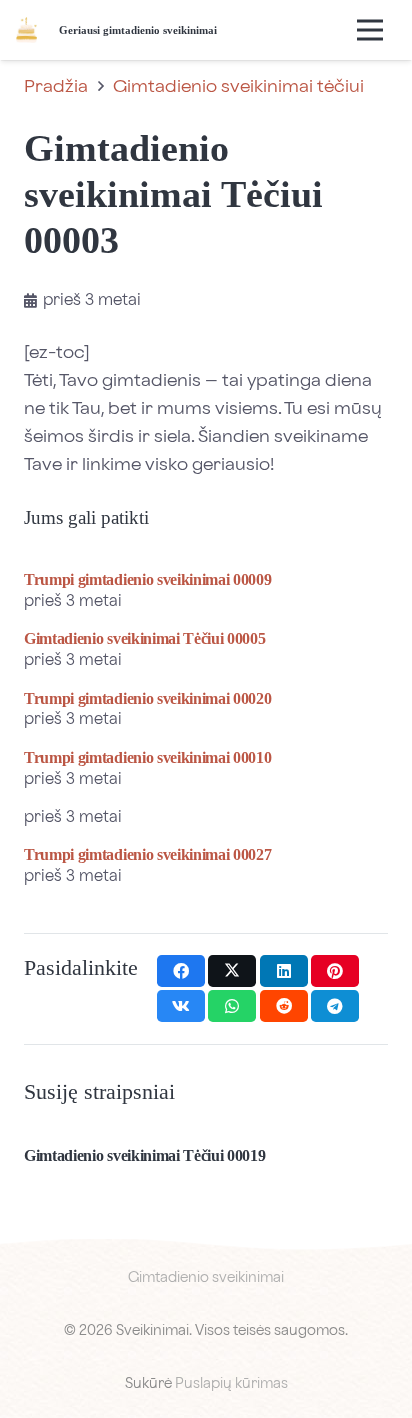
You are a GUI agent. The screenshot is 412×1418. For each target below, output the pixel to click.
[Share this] (181, 971)
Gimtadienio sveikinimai (206, 1278)
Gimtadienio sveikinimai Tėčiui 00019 (144, 1155)
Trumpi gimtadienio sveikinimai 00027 (147, 854)
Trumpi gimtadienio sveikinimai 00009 (147, 579)
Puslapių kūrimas (231, 1384)
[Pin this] (335, 971)
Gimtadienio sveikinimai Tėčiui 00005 (144, 638)
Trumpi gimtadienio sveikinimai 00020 (147, 698)
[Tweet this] (232, 971)
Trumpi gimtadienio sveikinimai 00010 (147, 757)
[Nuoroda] (26, 30)
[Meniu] (370, 30)
